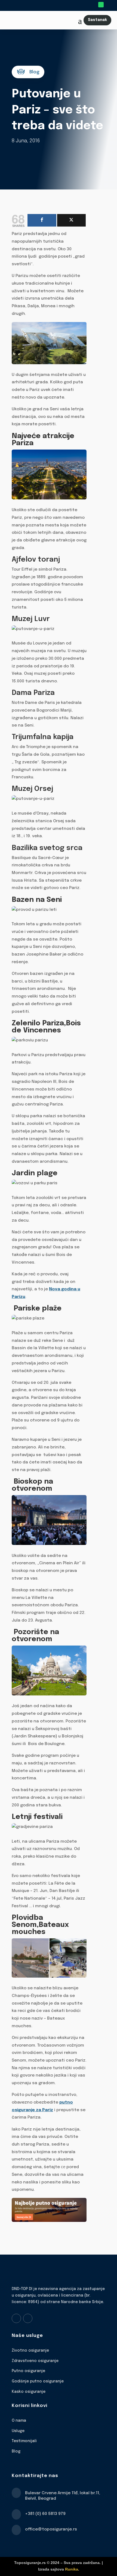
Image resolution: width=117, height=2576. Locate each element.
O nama (19, 2421)
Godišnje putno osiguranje (38, 2381)
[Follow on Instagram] (28, 2318)
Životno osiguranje (30, 2351)
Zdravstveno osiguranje (35, 2361)
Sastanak (97, 20)
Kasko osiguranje (29, 2392)
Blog (16, 2451)
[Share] (42, 220)
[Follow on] (109, 5)
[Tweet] (72, 220)
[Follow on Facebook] (16, 2318)
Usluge (18, 2431)
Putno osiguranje (28, 2371)
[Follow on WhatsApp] (101, 5)
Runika (72, 2569)
